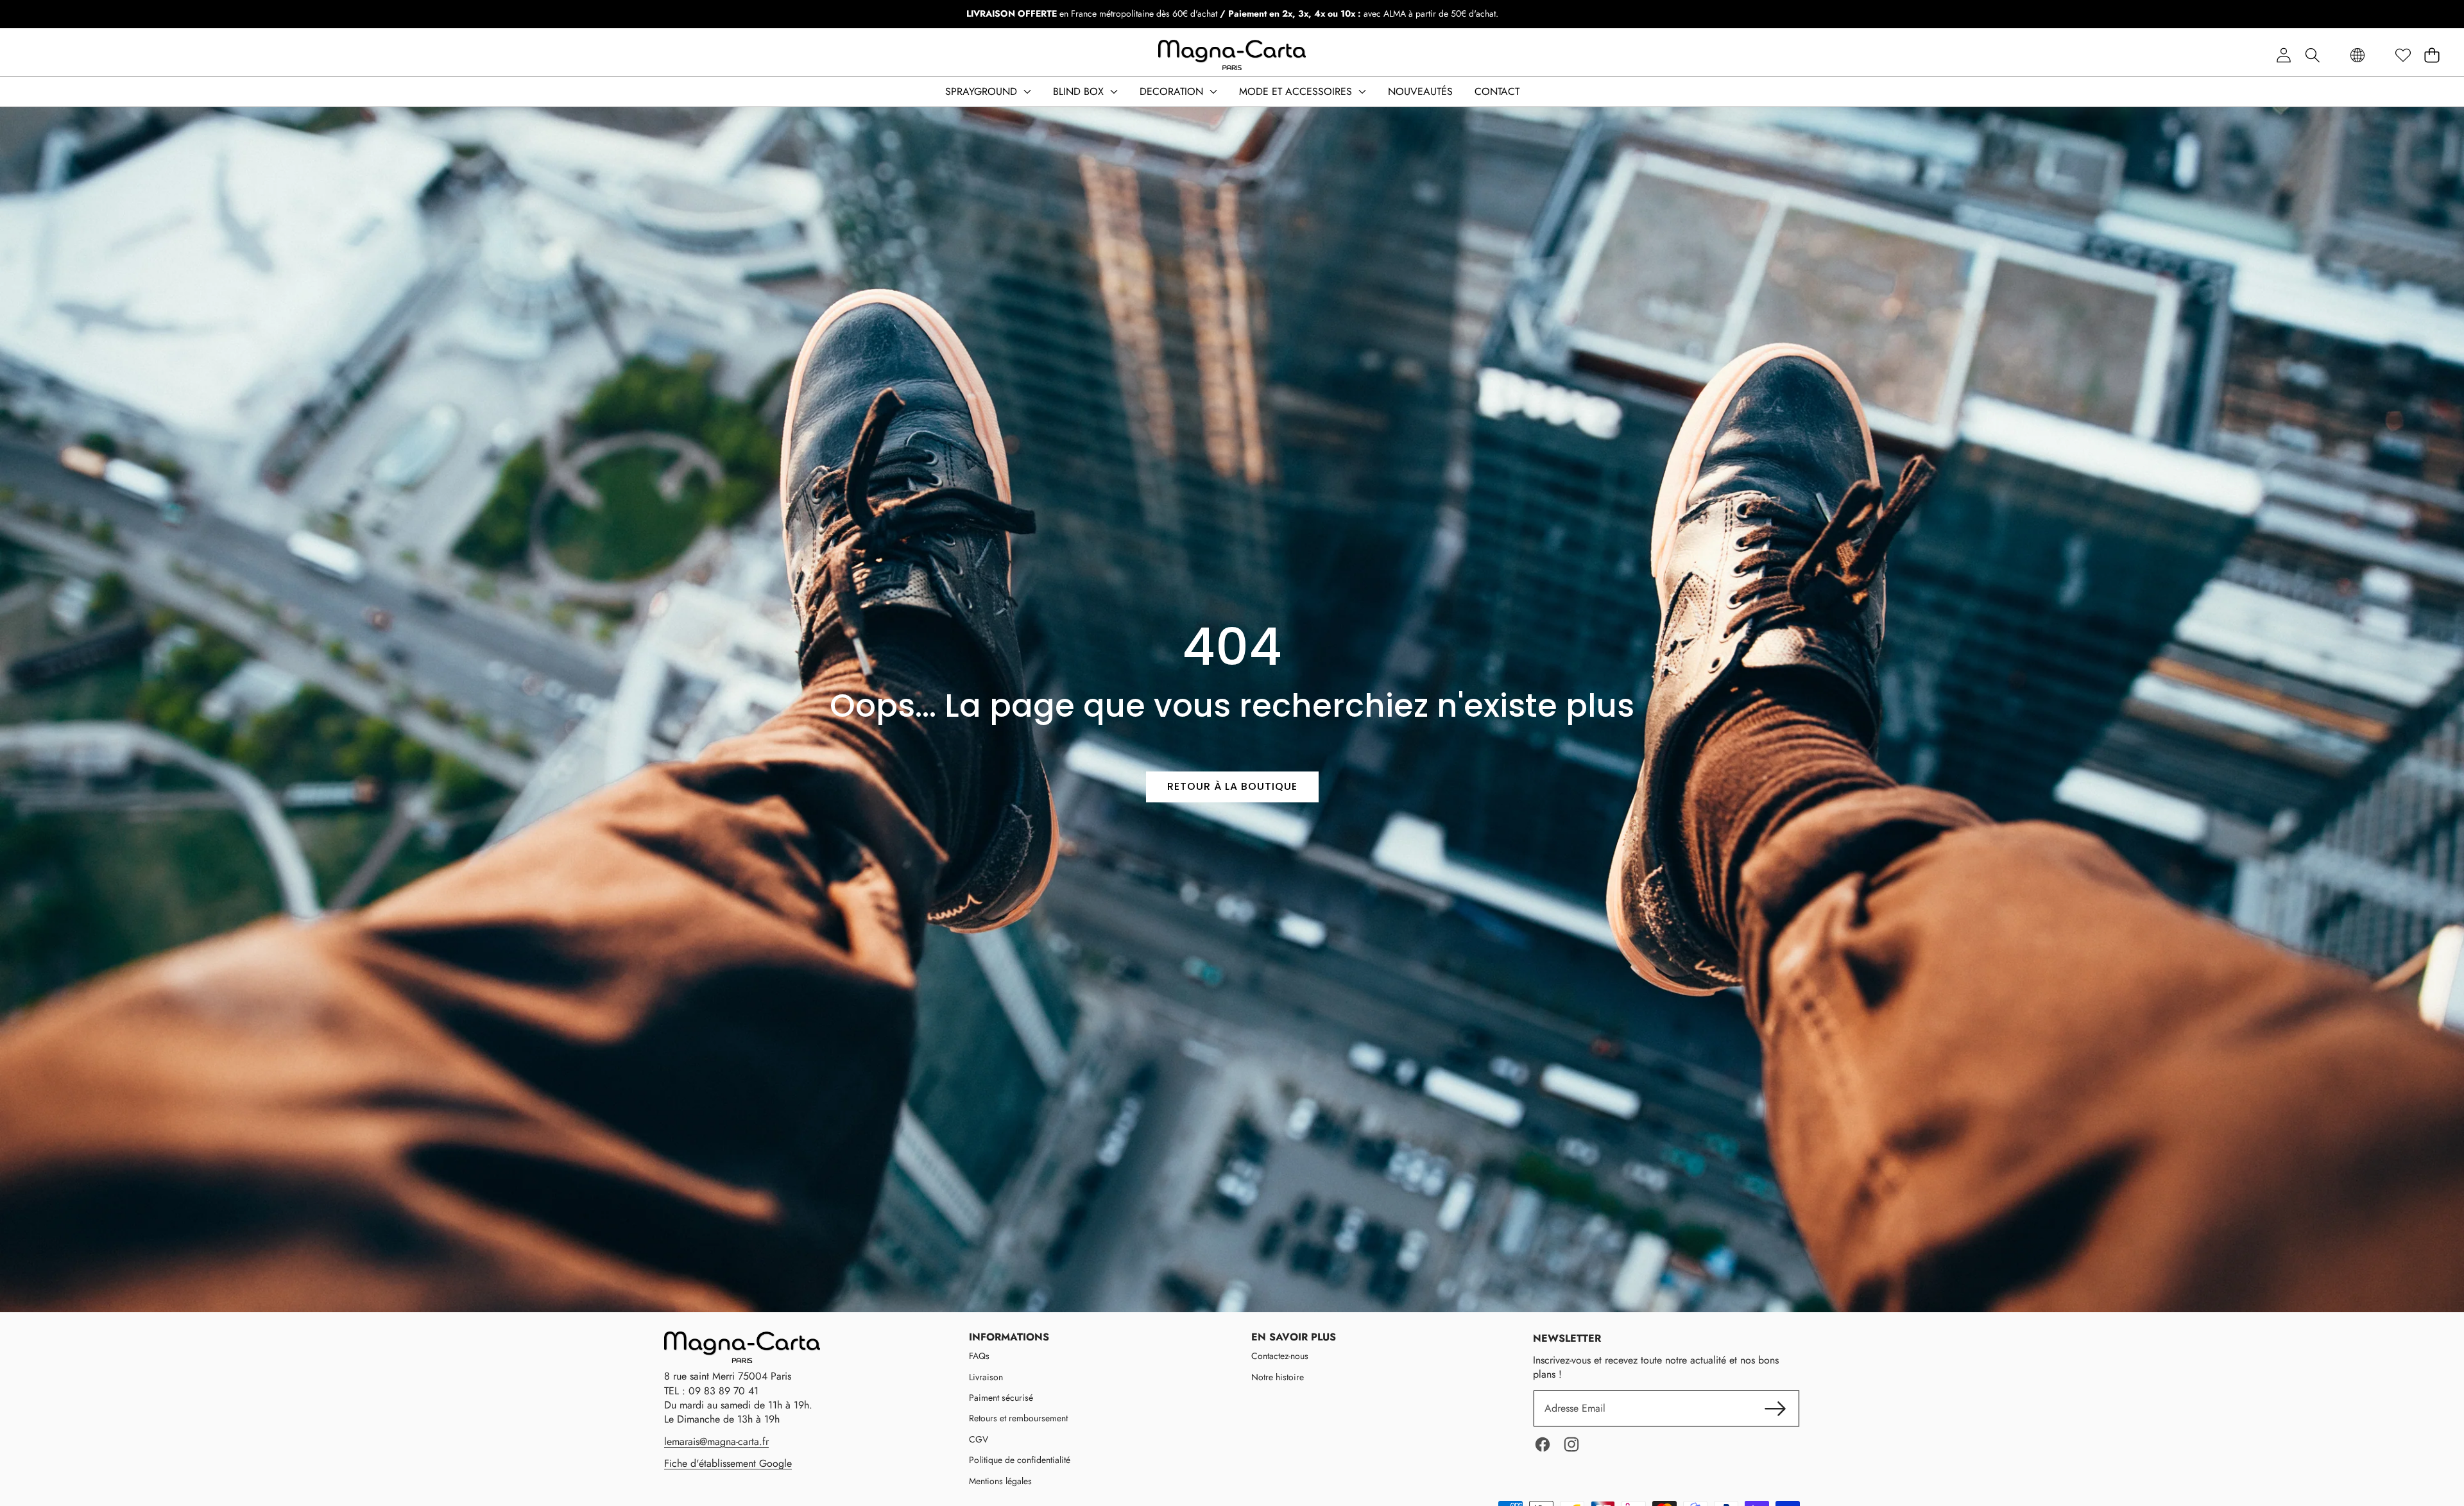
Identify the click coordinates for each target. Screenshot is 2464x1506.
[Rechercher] (2312, 56)
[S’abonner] (1775, 1408)
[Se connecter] (2283, 56)
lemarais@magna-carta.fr (716, 1442)
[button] (2432, 56)
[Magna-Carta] (1232, 55)
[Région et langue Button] (2357, 56)
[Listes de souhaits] (2403, 56)
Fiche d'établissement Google (728, 1463)
